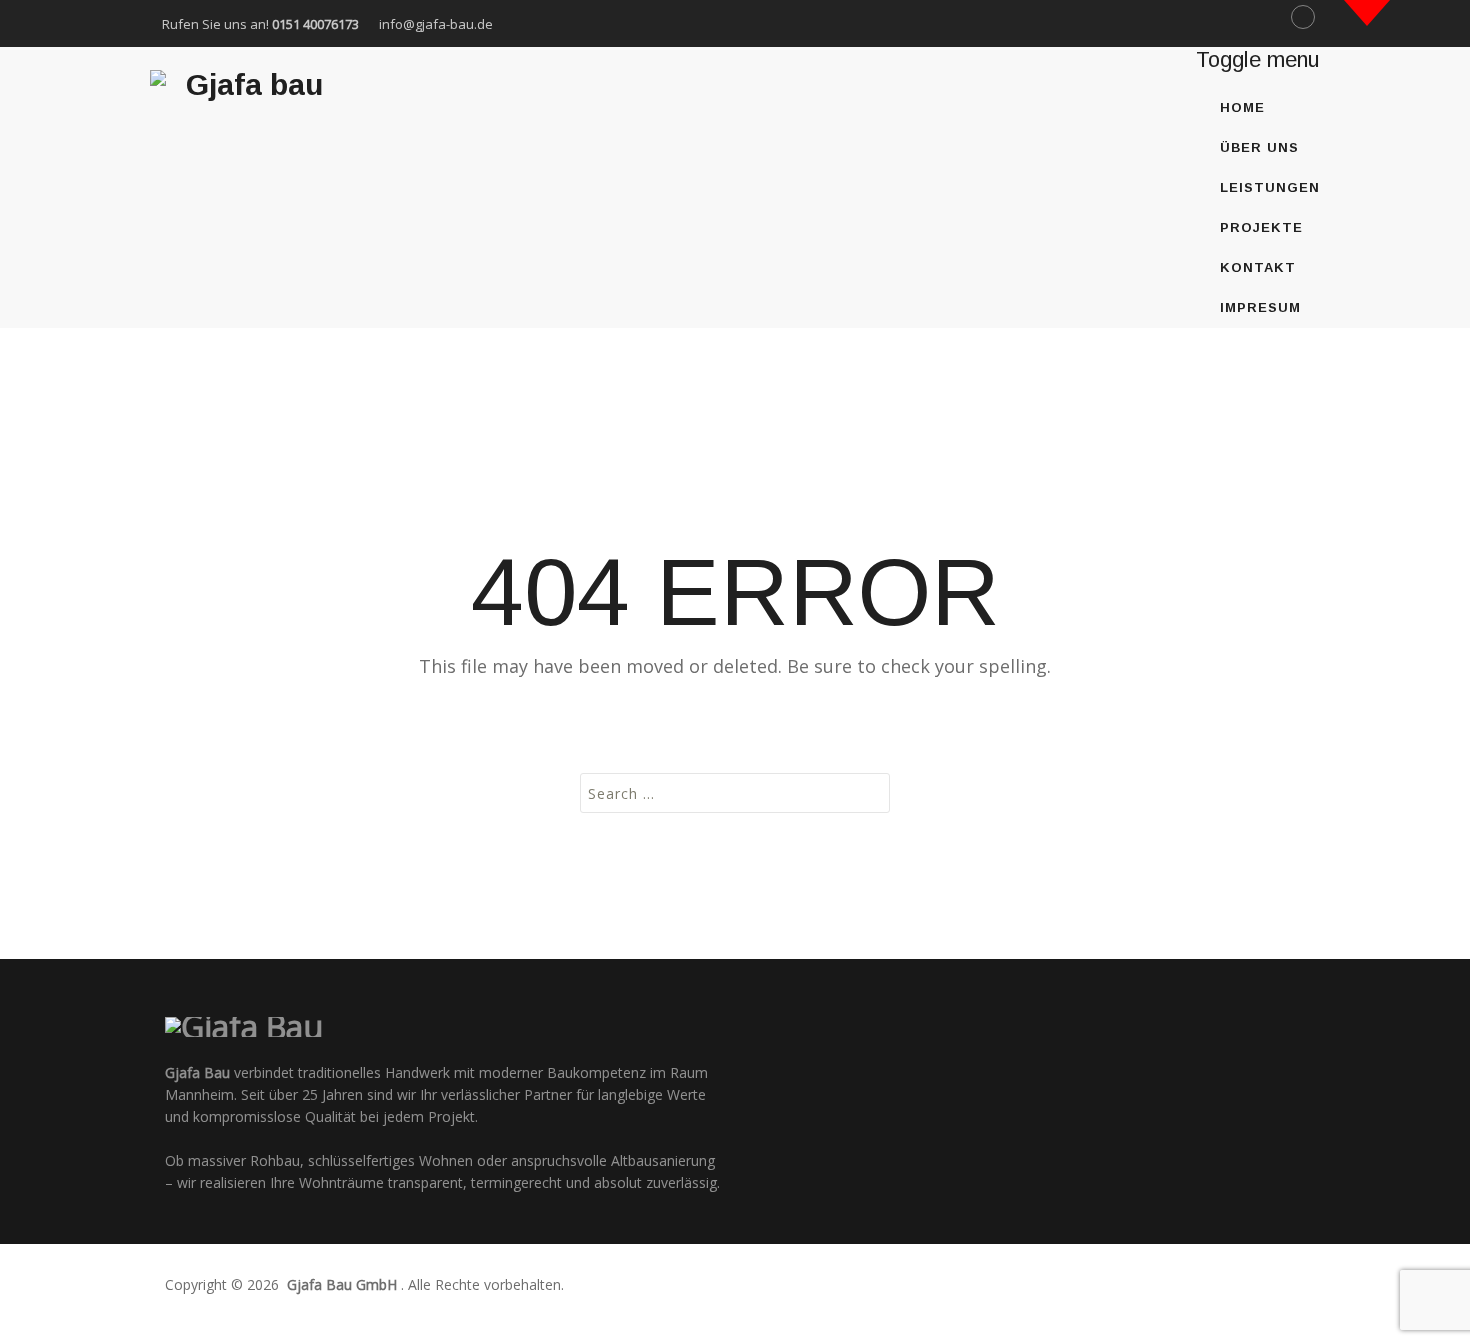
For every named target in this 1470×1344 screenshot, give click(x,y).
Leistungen (1270, 187)
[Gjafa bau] (246, 87)
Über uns (1259, 147)
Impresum (1260, 307)
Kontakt (1258, 267)
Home (1242, 107)
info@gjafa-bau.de (436, 24)
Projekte (1261, 227)
